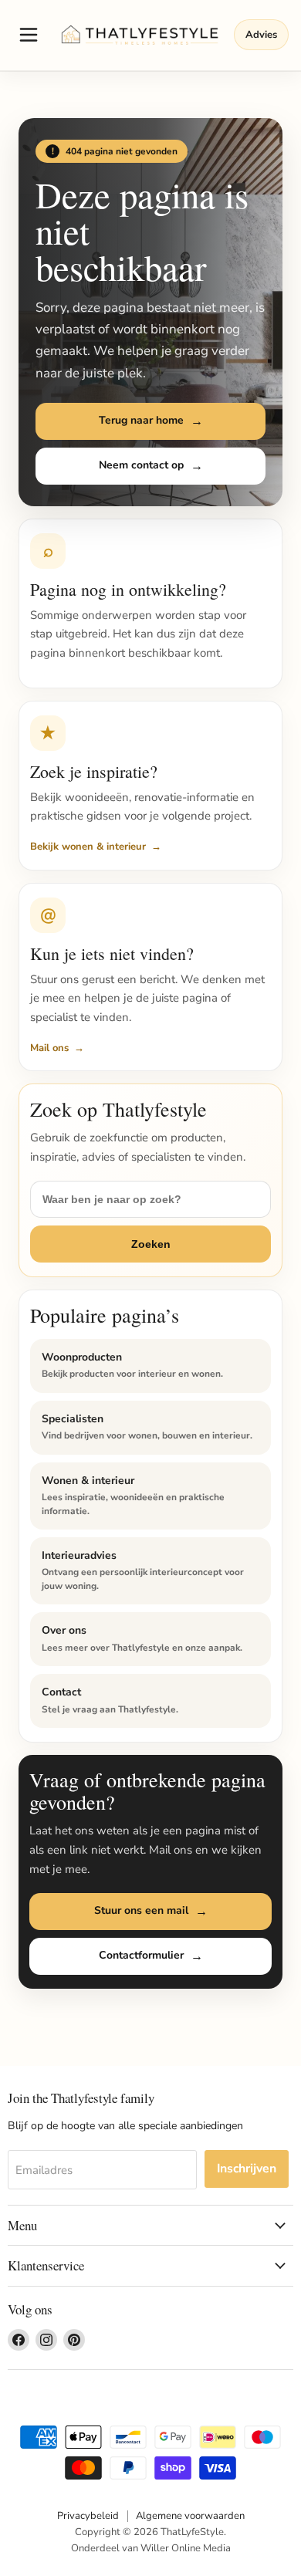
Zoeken (151, 1244)
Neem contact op (141, 465)
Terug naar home (141, 420)
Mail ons (49, 1048)
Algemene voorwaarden (190, 2516)
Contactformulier (141, 1955)
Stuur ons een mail (141, 1910)
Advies (261, 35)
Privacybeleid (88, 2516)
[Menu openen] (29, 35)
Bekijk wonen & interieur (88, 847)
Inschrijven (247, 2169)
